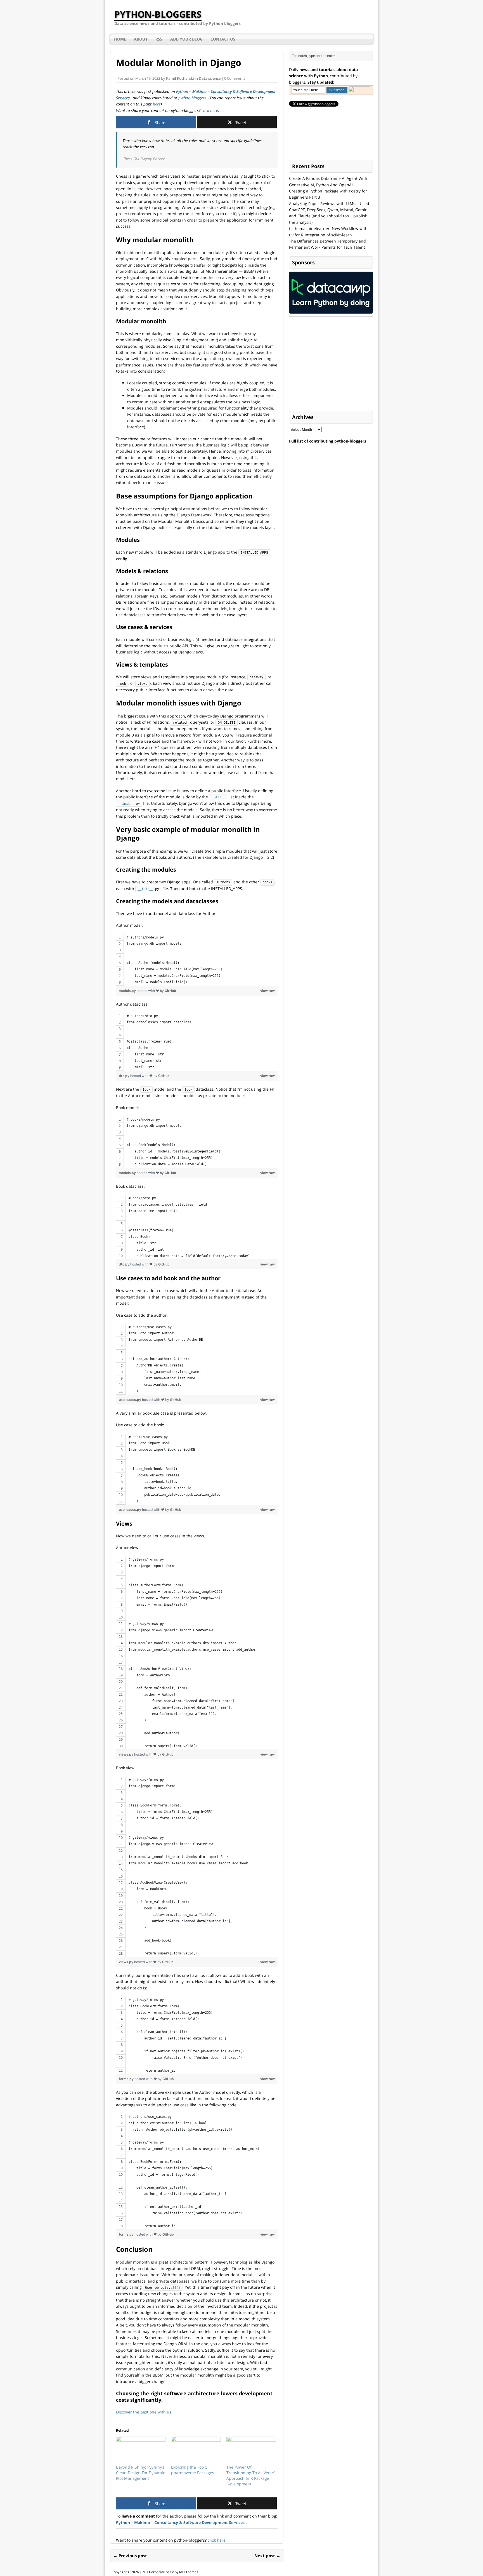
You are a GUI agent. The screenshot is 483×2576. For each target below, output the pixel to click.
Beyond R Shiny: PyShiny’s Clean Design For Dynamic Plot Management (140, 2473)
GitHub (170, 991)
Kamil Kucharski (180, 78)
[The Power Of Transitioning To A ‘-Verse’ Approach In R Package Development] (251, 2450)
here (157, 104)
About (141, 39)
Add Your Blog (186, 39)
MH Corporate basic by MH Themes (170, 2572)
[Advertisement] (331, 364)
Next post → (267, 2556)
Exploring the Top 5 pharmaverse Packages (193, 2470)
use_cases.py (130, 1400)
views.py (126, 1754)
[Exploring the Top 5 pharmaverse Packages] (196, 2450)
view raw (267, 991)
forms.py (127, 2079)
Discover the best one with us (144, 2412)
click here (209, 110)
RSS (159, 39)
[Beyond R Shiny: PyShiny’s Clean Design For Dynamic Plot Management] (141, 2450)
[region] (197, 960)
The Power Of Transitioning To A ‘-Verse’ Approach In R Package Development (250, 2475)
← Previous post (130, 2556)
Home (120, 39)
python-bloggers (192, 98)
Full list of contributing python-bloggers (328, 441)
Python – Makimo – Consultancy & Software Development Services (181, 2522)
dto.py (125, 1076)
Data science (210, 78)
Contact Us (223, 39)
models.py (128, 991)
